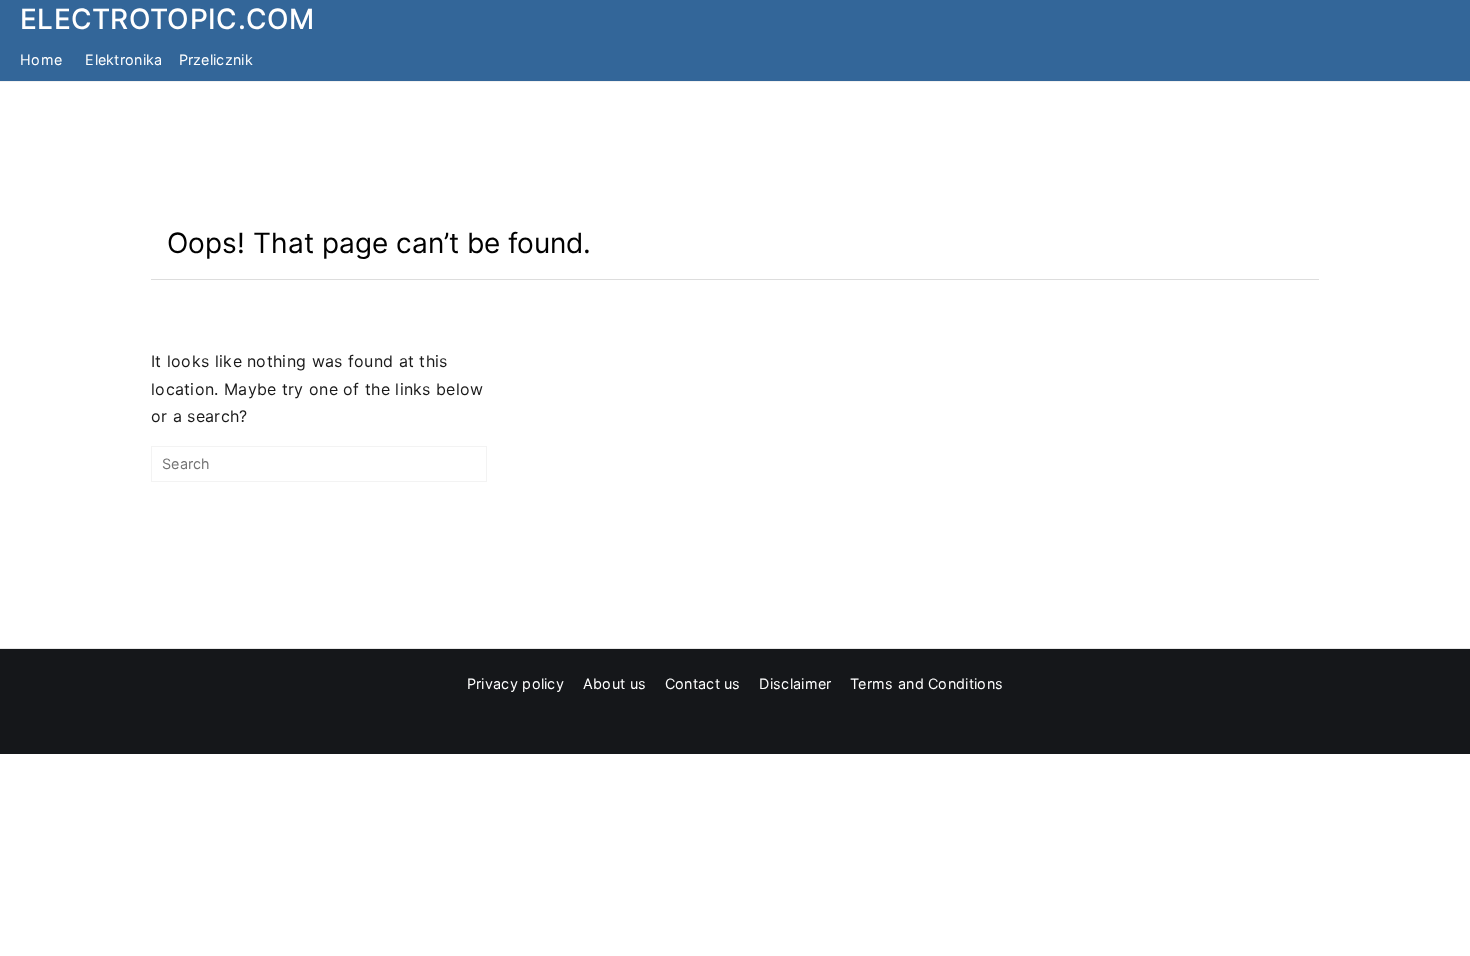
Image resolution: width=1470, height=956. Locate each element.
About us (614, 683)
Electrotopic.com (167, 19)
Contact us (703, 683)
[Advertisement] (735, 153)
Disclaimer (795, 683)
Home (41, 59)
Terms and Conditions (926, 683)
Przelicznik (216, 59)
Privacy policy (515, 683)
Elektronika (123, 59)
